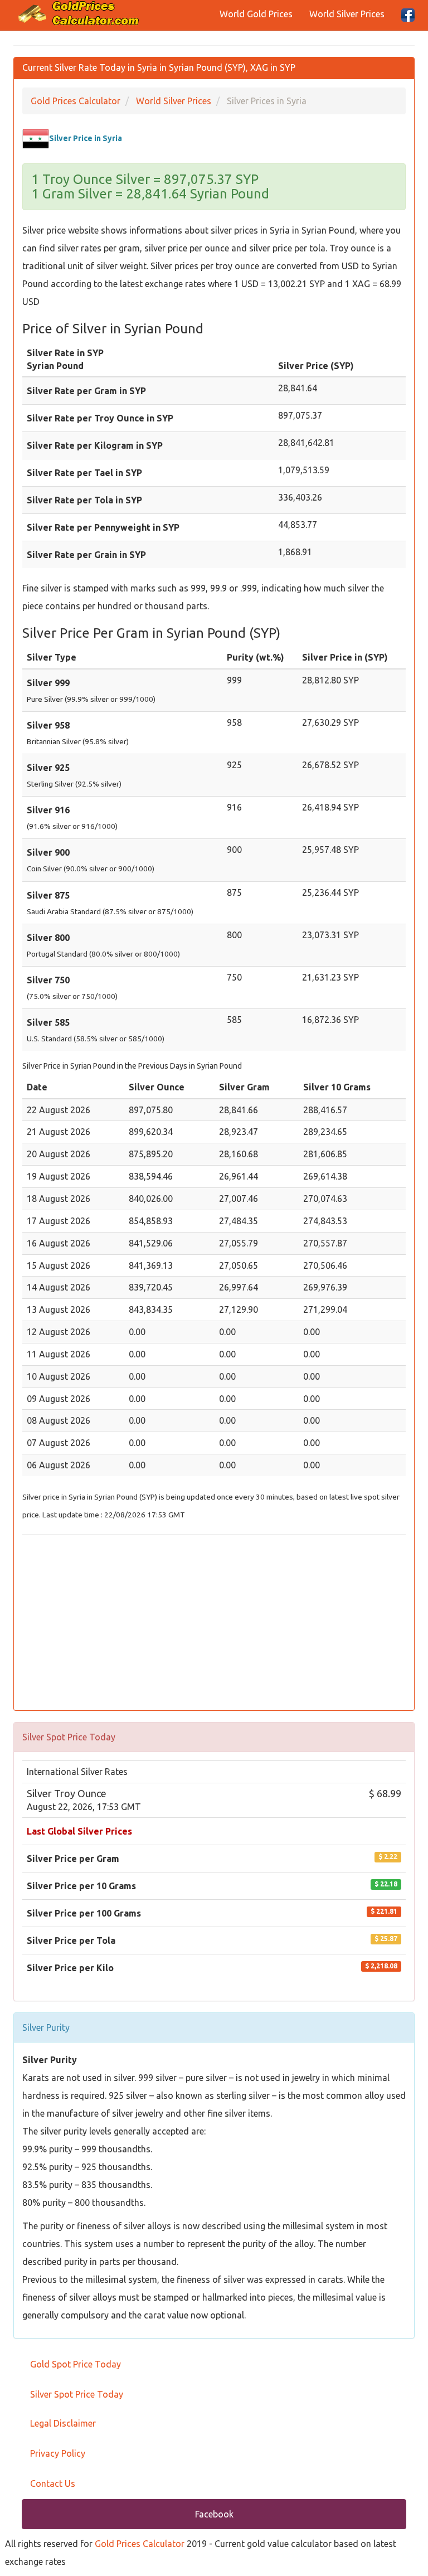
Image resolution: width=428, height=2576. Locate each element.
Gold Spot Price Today (76, 2364)
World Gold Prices (256, 14)
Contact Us (53, 2483)
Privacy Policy (58, 2453)
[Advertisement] (214, 1624)
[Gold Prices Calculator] (79, 13)
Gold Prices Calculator (140, 2544)
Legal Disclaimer (63, 2423)
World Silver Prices (347, 14)
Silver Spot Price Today (77, 2394)
